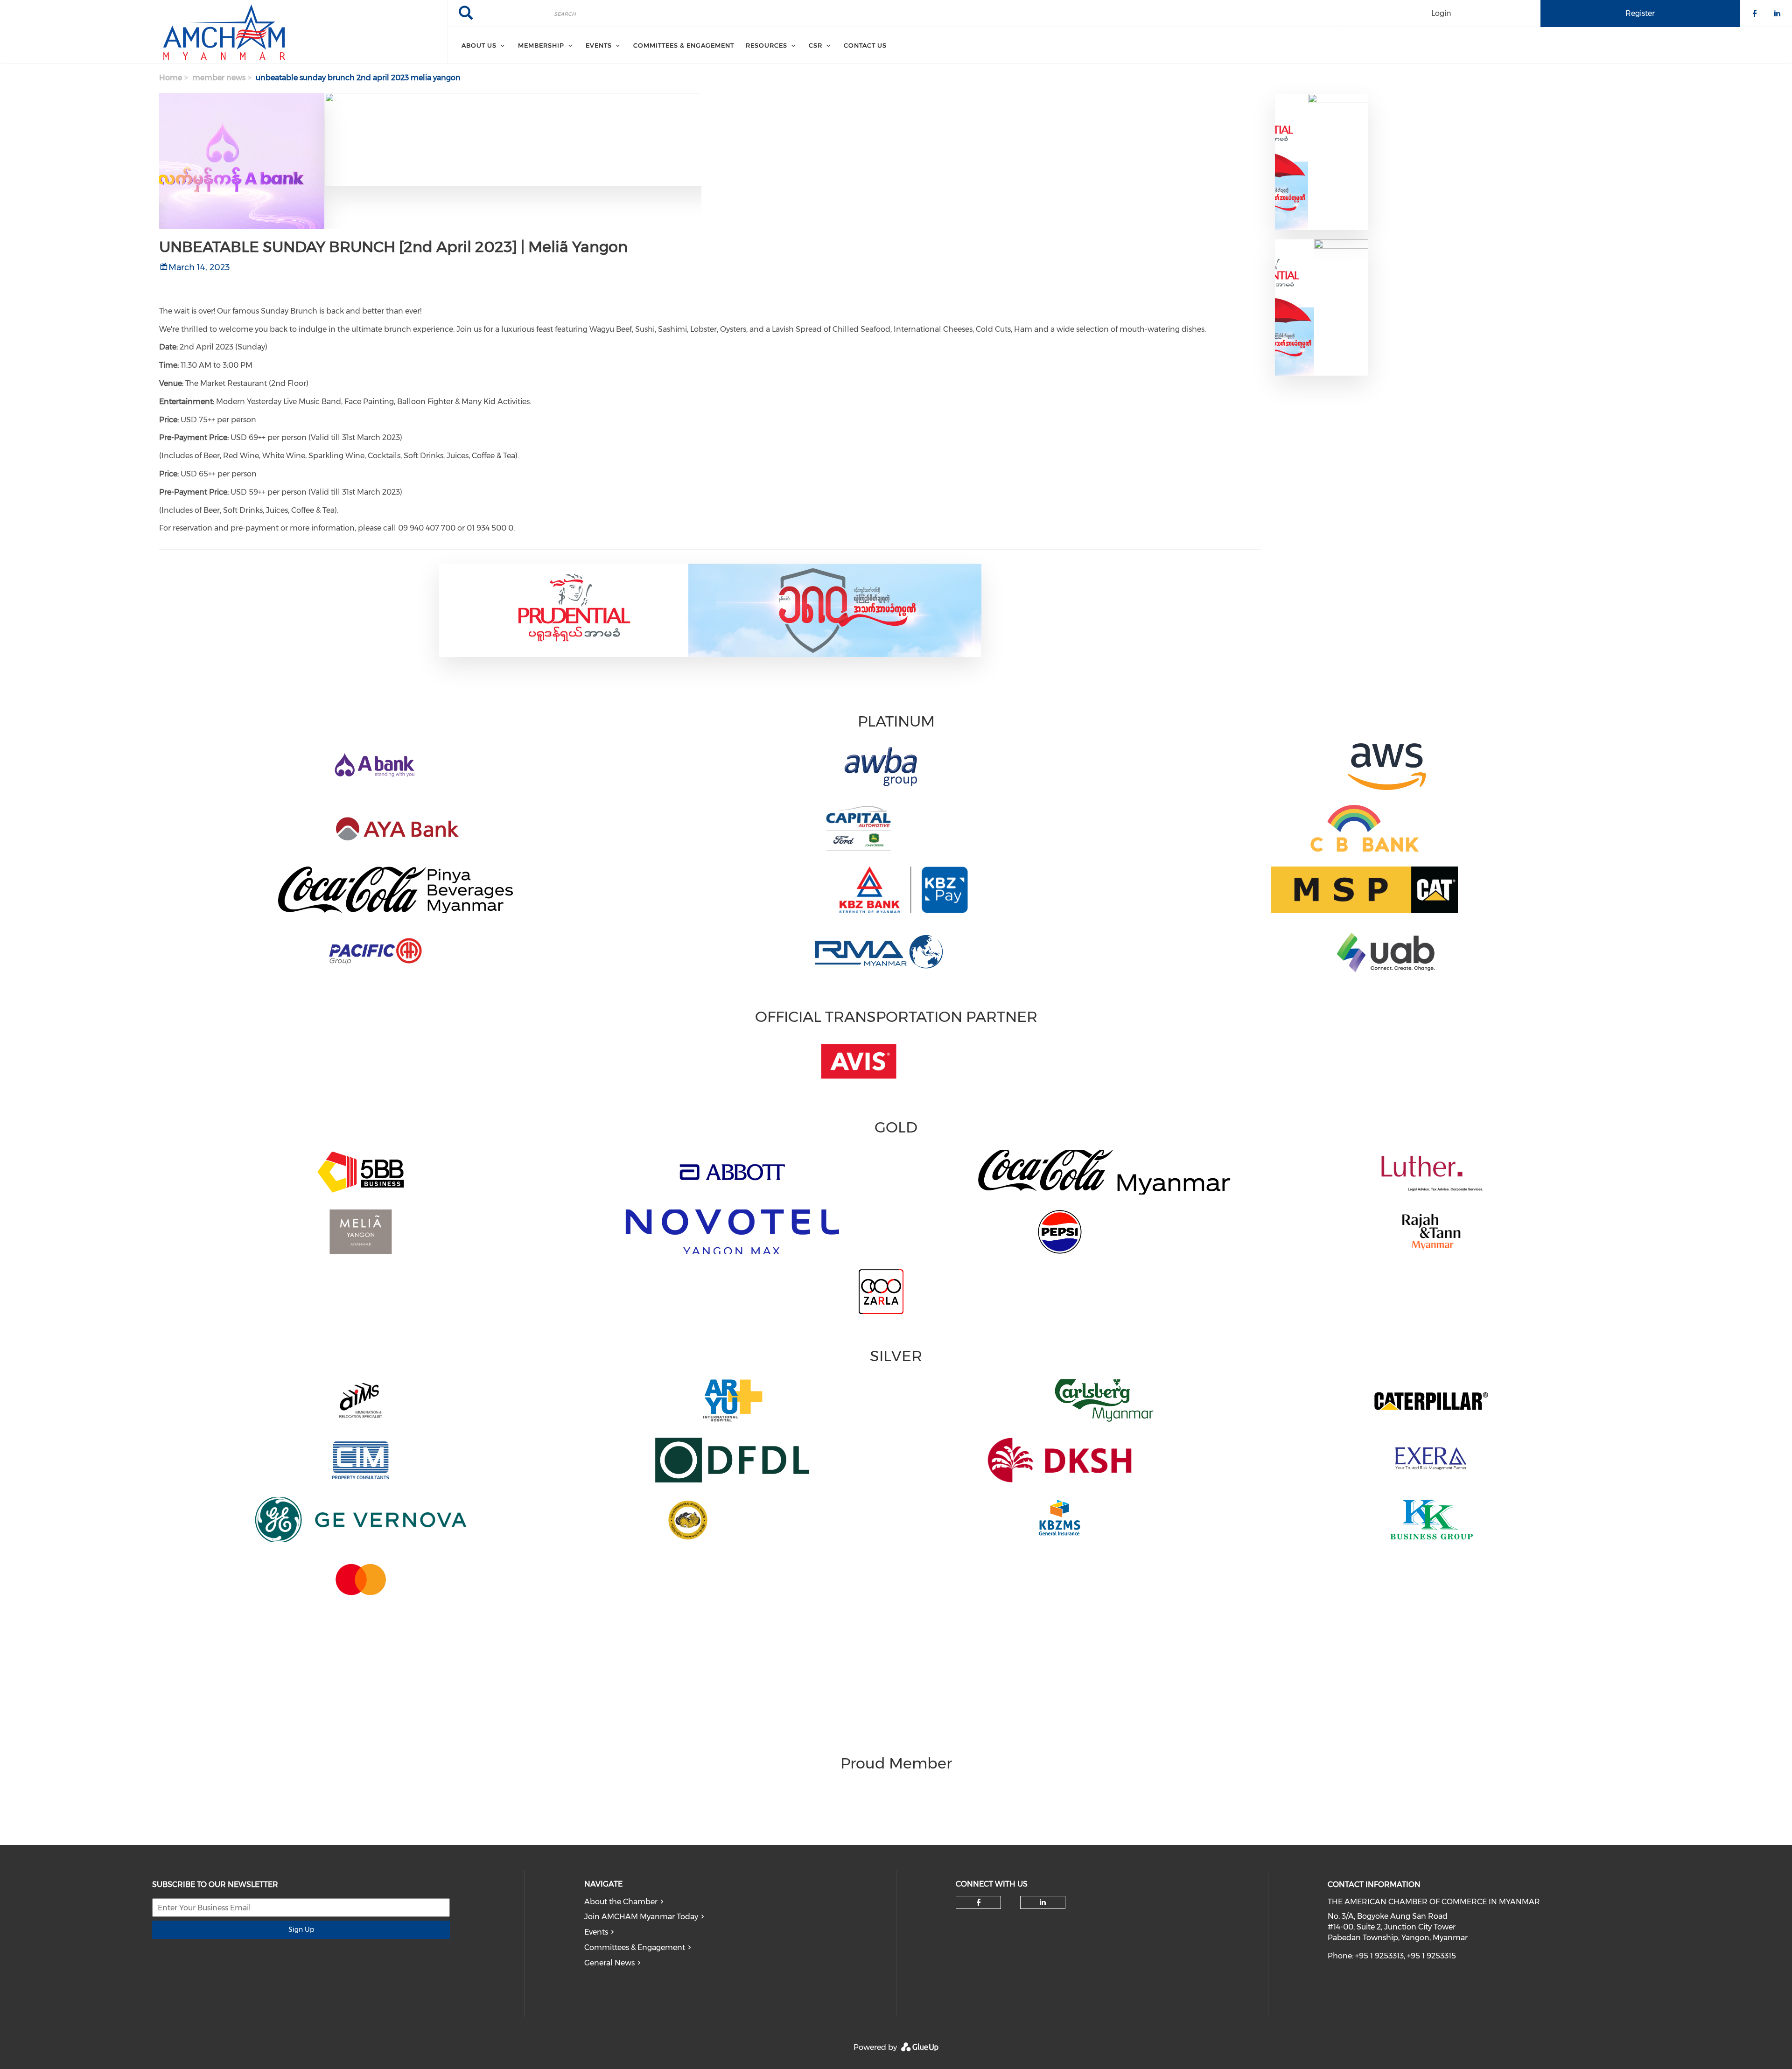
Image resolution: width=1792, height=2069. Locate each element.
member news (219, 78)
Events (596, 1932)
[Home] (224, 32)
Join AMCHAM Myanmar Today (641, 1917)
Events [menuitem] (599, 45)
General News (609, 1963)
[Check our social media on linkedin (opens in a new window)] (1043, 1902)
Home (171, 78)
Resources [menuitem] (766, 45)
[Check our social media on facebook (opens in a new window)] (979, 1902)
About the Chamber (621, 1902)
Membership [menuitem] (541, 45)
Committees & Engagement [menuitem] (684, 45)
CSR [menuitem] (815, 45)
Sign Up (301, 1929)
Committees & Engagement (635, 1947)
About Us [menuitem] (479, 45)
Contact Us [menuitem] (865, 45)
